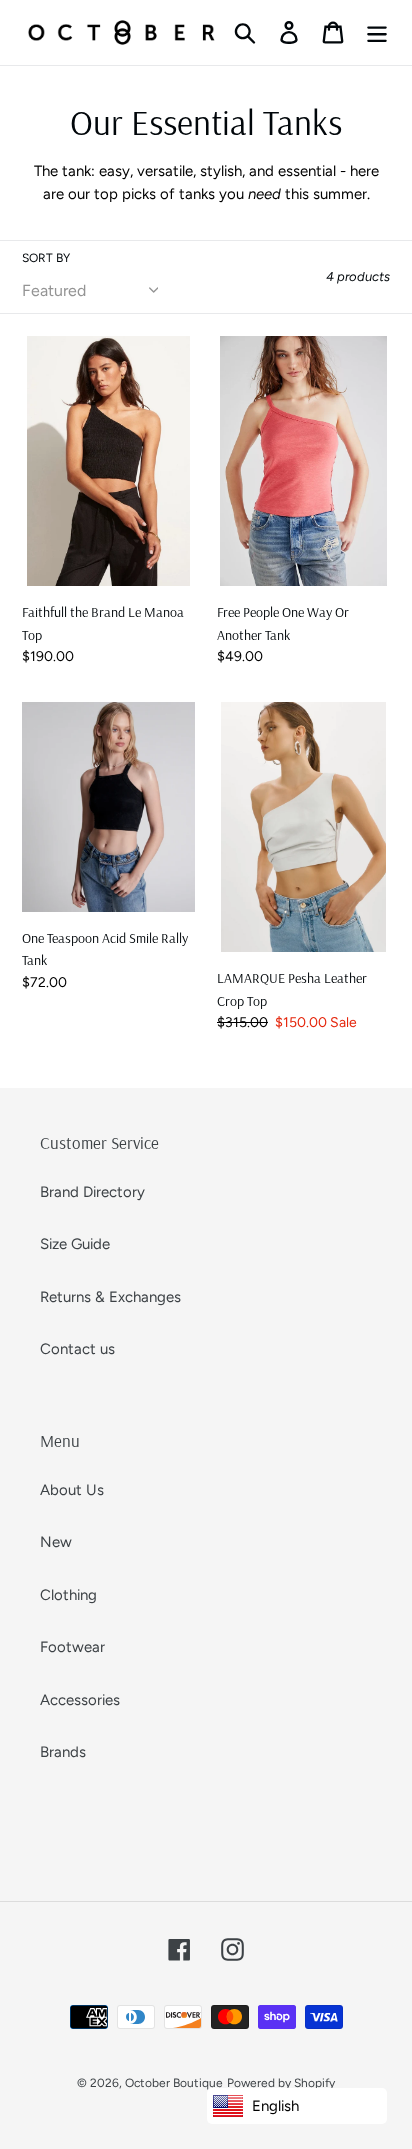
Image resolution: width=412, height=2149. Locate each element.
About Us (72, 1490)
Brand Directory (92, 1192)
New (56, 1542)
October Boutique (174, 2083)
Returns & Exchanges (110, 1297)
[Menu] (377, 32)
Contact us (77, 1349)
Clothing (68, 1595)
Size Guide (75, 1244)
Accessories (80, 1700)
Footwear (72, 1647)
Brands (63, 1752)
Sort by (46, 258)
